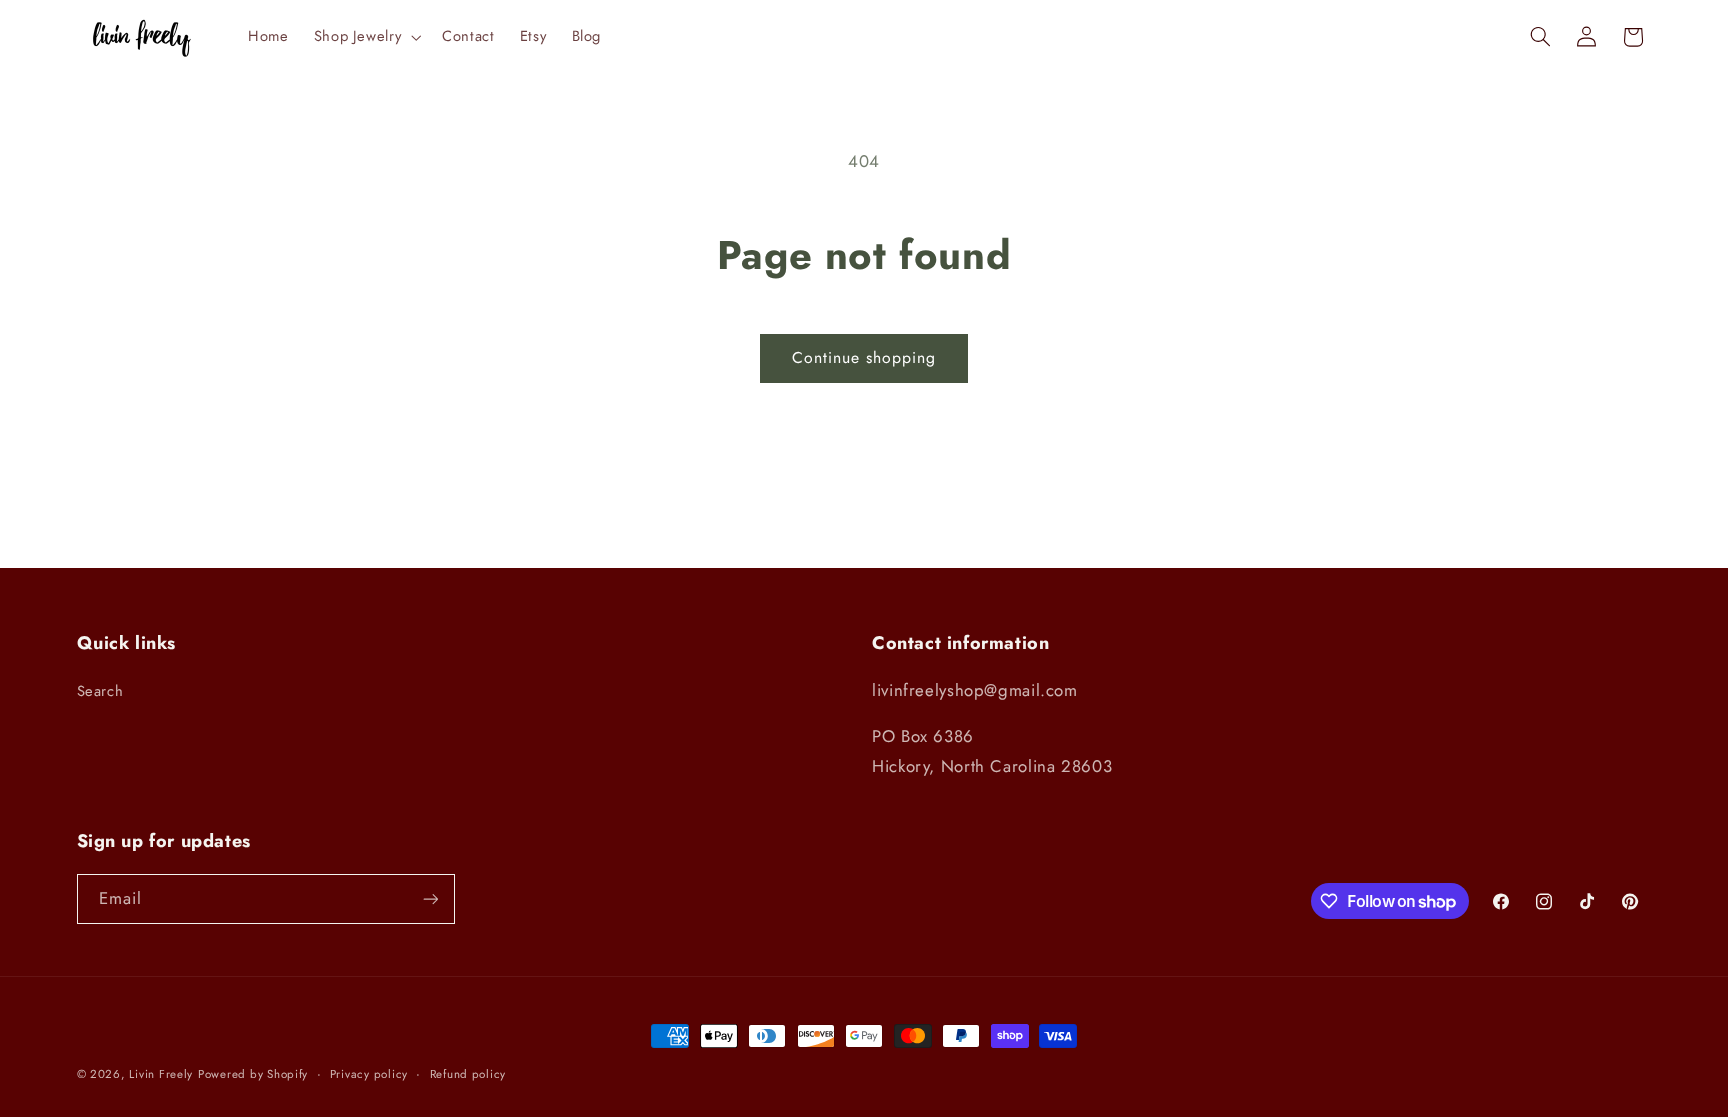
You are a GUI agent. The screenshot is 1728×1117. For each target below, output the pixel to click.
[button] (365, 37)
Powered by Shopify (253, 1074)
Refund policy (468, 1074)
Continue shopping (864, 357)
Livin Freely (161, 1074)
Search (100, 691)
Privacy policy (369, 1074)
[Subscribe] (430, 898)
